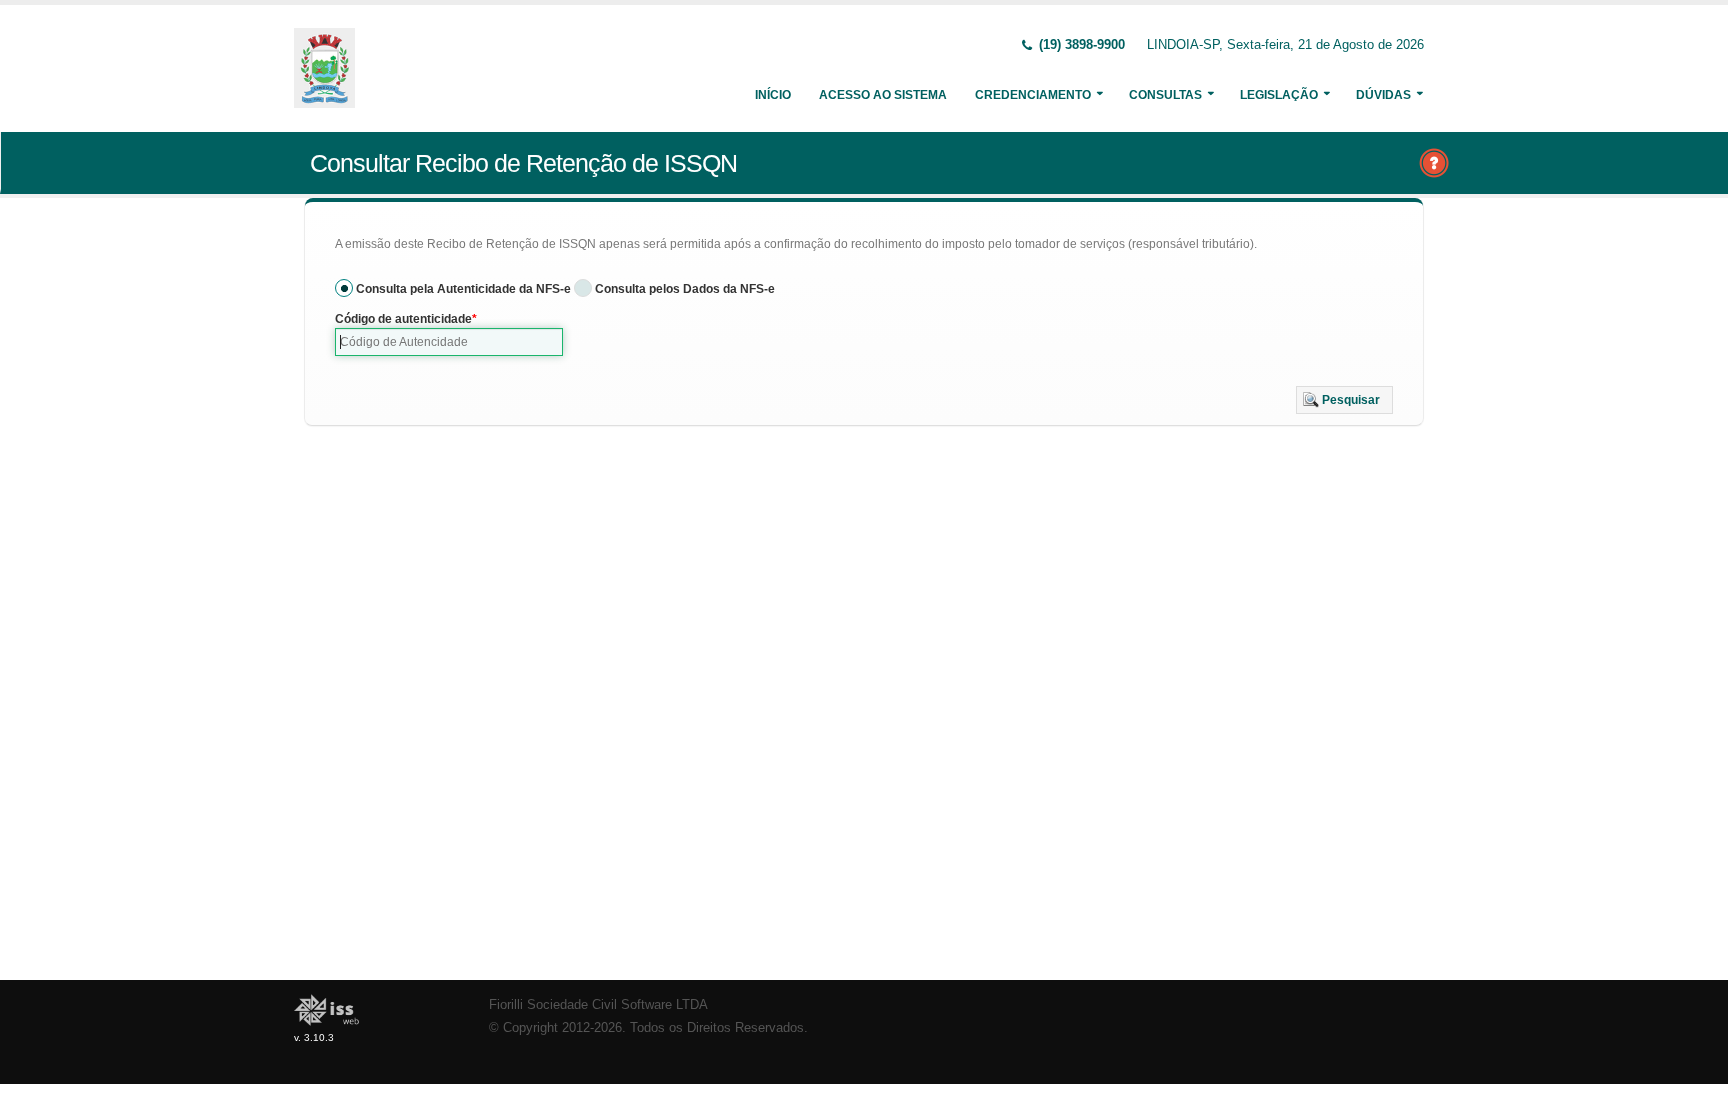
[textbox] (449, 342)
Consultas (1165, 95)
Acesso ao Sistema (883, 95)
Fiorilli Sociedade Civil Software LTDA (598, 1005)
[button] (1344, 400)
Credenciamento (1033, 95)
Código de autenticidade (403, 319)
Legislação (1279, 95)
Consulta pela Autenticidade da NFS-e (463, 289)
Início (773, 95)
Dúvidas (1383, 95)
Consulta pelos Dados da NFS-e (685, 289)
